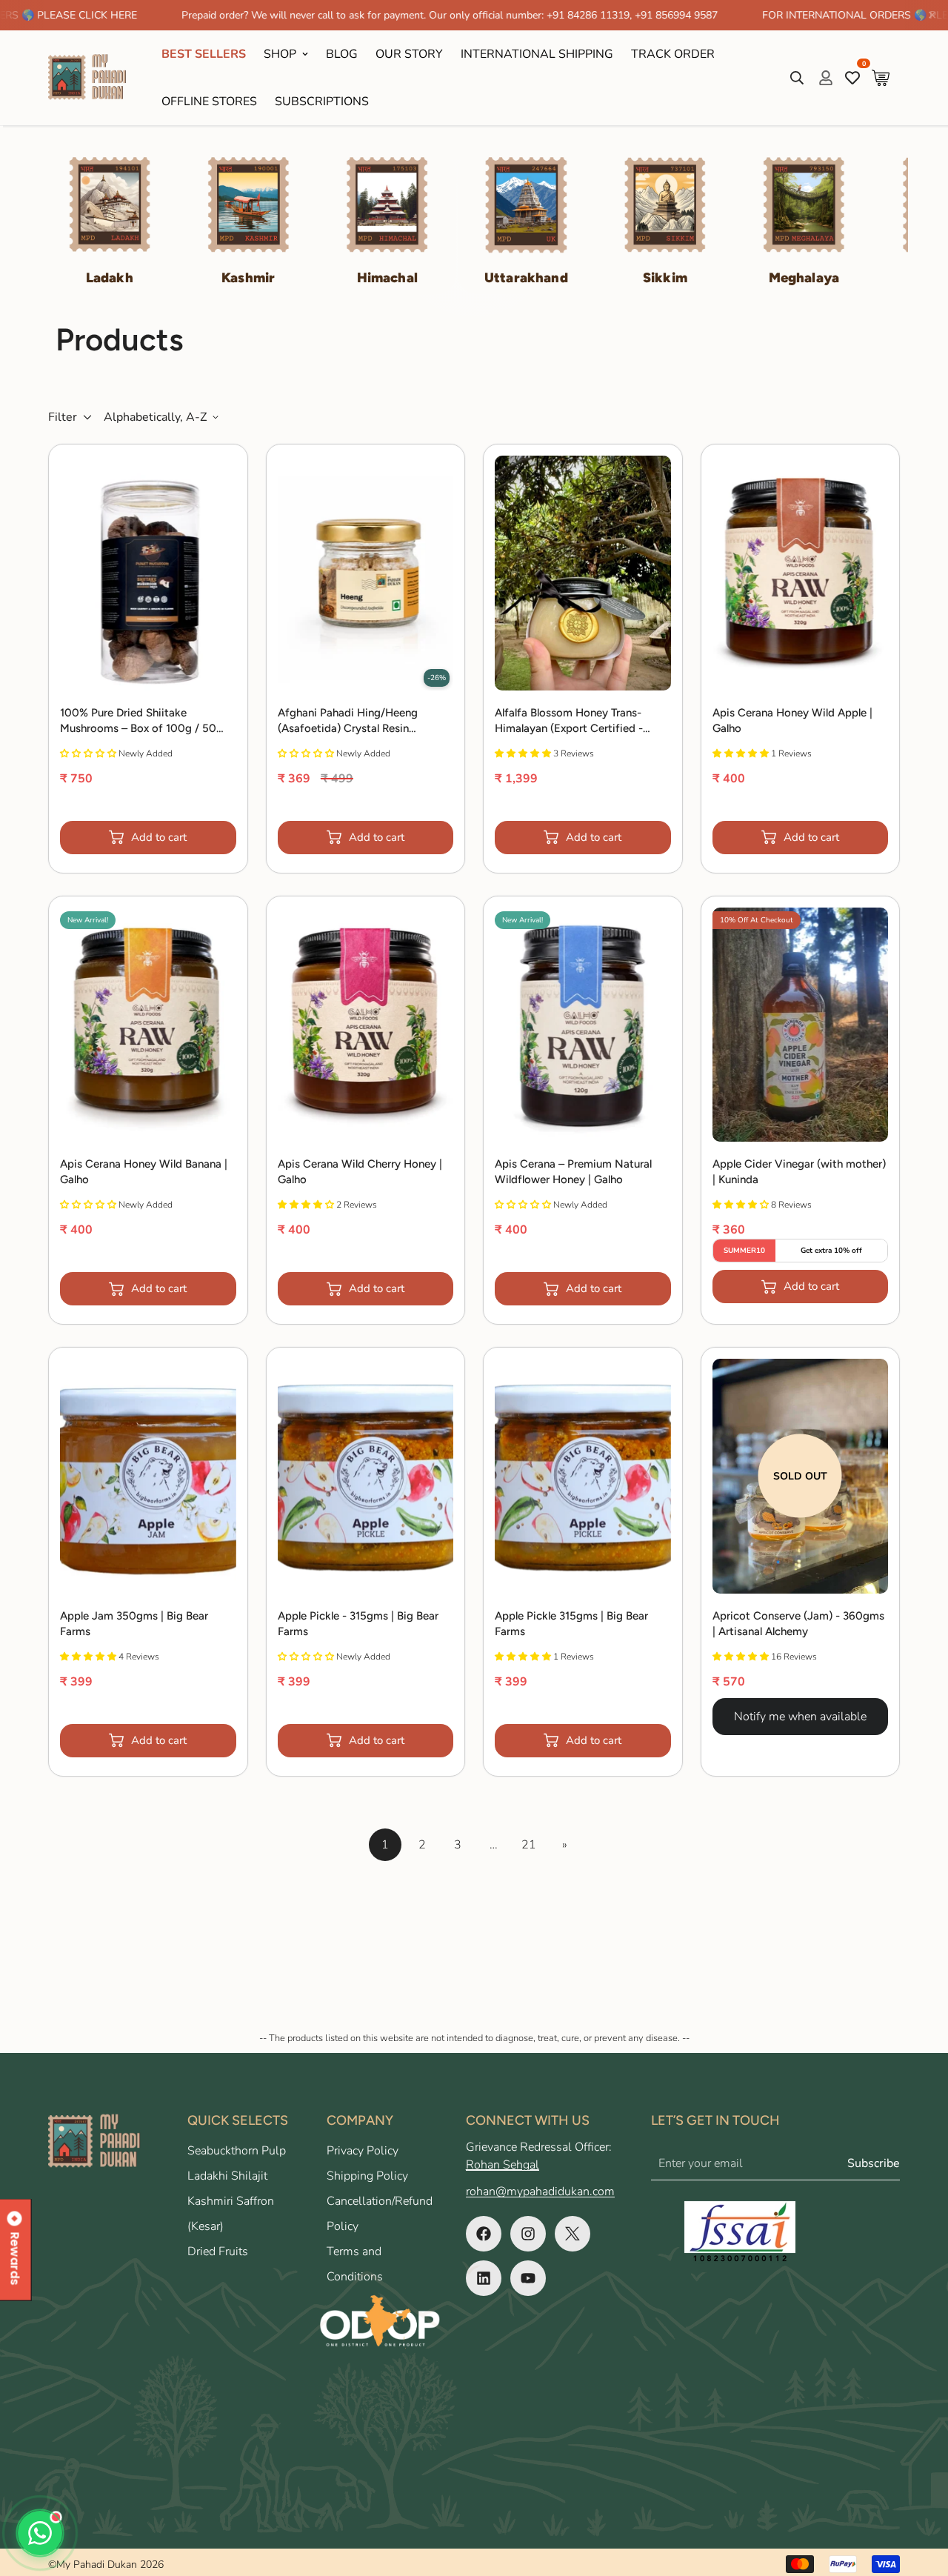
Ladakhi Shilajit (227, 2176)
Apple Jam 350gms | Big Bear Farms (134, 1624)
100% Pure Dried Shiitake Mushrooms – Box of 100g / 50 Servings (138, 721)
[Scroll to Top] (919, 2495)
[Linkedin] (484, 2278)
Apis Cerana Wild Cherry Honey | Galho (360, 1172)
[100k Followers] (528, 2234)
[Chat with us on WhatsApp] (40, 2533)
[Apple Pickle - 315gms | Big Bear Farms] (366, 1476)
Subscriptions (322, 101)
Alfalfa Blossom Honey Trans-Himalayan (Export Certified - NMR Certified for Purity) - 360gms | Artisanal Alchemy (569, 721)
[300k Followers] (484, 2234)
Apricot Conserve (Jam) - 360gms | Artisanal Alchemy (798, 1624)
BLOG (342, 54)
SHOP (280, 54)
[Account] (826, 78)
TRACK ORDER (673, 54)
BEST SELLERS (204, 54)
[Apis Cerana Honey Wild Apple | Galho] (801, 573)
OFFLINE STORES (209, 101)
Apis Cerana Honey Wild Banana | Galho (144, 1172)
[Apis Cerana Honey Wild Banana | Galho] (148, 1025)
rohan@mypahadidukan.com (540, 2191)
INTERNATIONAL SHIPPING (537, 54)
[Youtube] (528, 2278)
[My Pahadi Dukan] (94, 78)
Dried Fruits (218, 2251)
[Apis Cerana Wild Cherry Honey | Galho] (366, 1025)
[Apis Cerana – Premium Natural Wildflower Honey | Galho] (583, 1025)
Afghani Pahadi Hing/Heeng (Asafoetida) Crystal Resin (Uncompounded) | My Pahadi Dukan (353, 721)
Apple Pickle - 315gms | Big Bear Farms (358, 1624)
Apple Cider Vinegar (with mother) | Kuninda (799, 1172)
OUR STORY (409, 54)
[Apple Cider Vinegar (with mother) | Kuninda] (801, 1025)
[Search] (797, 78)
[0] (881, 78)
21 (529, 1845)
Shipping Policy (367, 2176)
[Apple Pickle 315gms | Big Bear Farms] (583, 1476)
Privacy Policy (363, 2151)
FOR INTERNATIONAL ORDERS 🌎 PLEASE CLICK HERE (810, 15)
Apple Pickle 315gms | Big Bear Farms (571, 1624)
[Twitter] (573, 2234)
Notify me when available (800, 1717)
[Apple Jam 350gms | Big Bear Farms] (148, 1476)
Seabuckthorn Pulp (237, 2151)
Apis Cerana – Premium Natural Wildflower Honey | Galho (573, 1172)
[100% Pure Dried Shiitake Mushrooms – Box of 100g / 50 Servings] (148, 573)
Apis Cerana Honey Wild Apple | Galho (792, 720)
